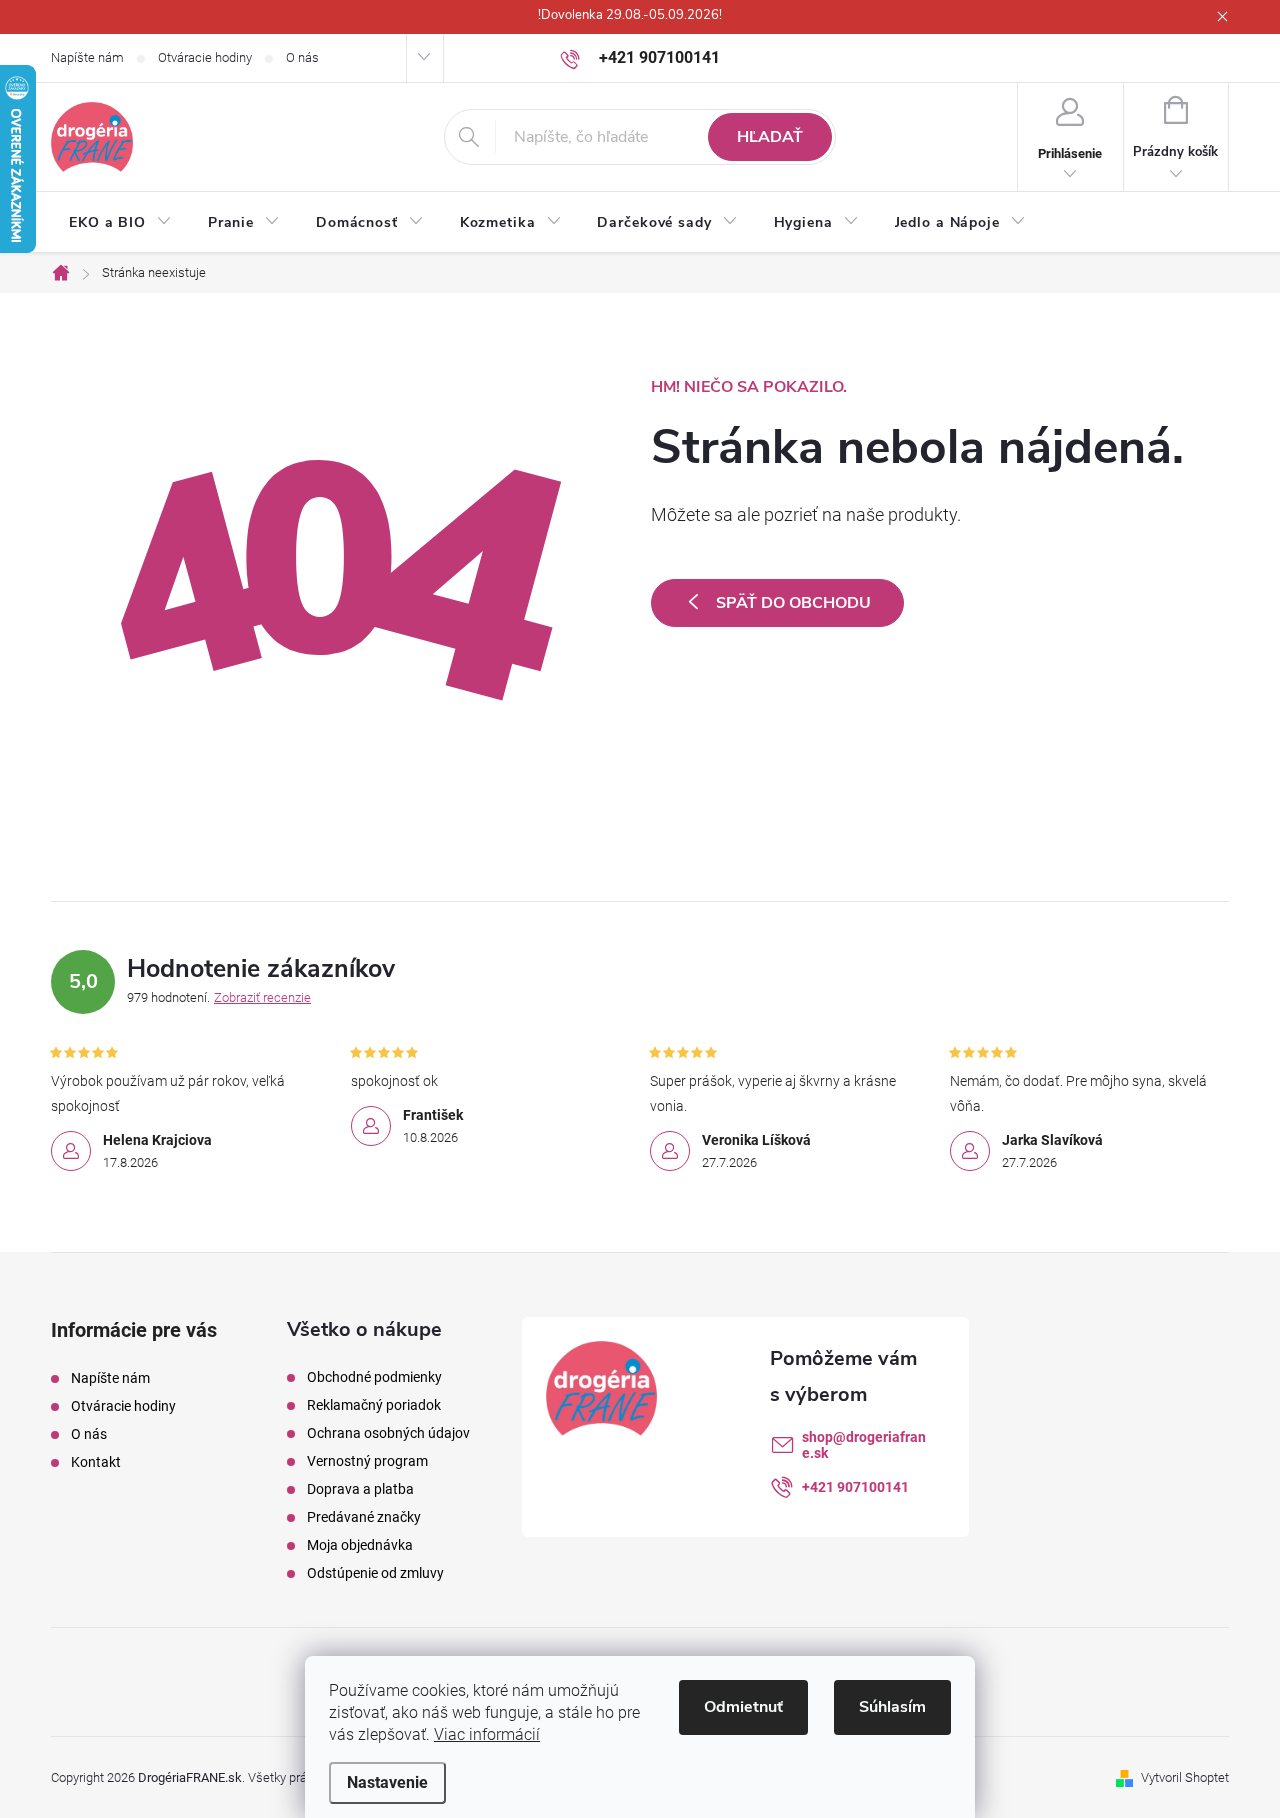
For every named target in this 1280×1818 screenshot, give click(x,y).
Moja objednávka (360, 1545)
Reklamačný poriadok (374, 1405)
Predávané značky (364, 1517)
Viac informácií (487, 1734)
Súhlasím (892, 1707)
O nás (302, 57)
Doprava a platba (360, 1489)
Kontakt (96, 1462)
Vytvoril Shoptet (1185, 1777)
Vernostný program (367, 1461)
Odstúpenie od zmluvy (375, 1573)
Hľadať (770, 137)
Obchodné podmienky (374, 1377)
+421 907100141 (855, 1487)
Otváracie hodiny (205, 57)
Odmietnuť (743, 1707)
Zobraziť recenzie (262, 997)
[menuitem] (120, 223)
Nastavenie (387, 1782)
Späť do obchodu (793, 603)
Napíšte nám (87, 57)
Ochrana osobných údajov (388, 1433)
